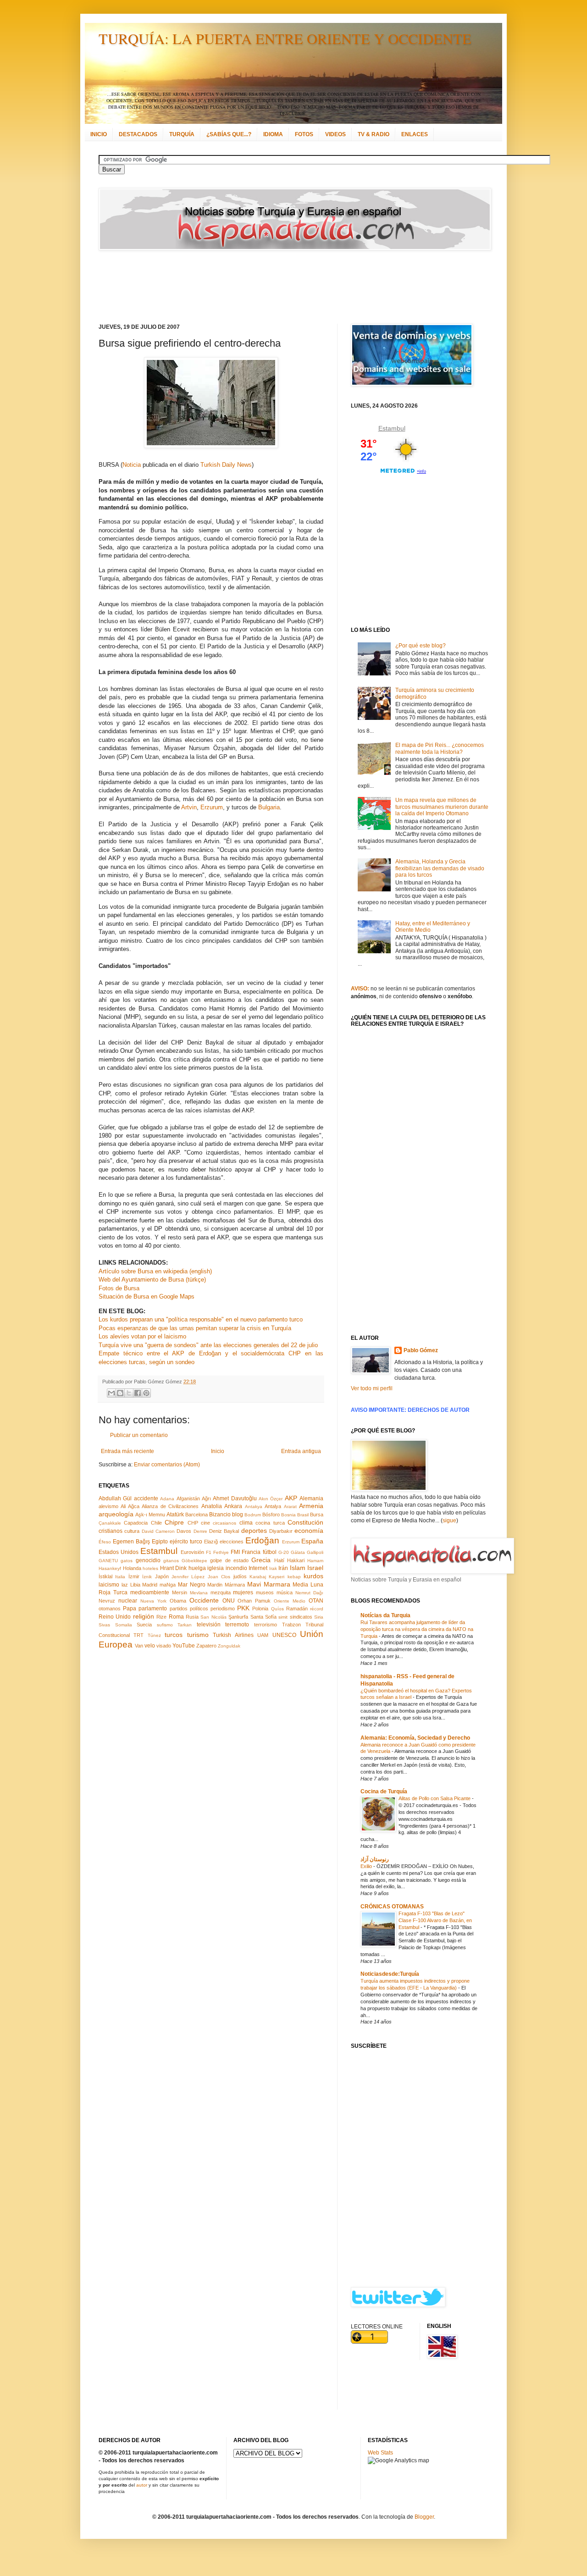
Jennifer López (188, 1577)
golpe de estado (229, 1560)
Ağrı (206, 1498)
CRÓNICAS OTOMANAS (392, 1907)
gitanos (171, 1561)
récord (317, 1609)
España (312, 1541)
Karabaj (258, 1577)
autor (142, 2485)
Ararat (290, 1506)
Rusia (192, 1617)
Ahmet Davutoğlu (235, 1498)
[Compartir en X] (129, 1393)
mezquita (221, 1592)
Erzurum (212, 807)
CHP (193, 1523)
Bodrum (253, 1515)
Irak (273, 1568)
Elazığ (211, 1542)
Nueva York (153, 1601)
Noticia (132, 465)
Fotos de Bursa (119, 1288)
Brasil (303, 1515)
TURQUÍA (182, 134)
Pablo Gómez (421, 1350)
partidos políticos (189, 1609)
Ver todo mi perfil (372, 1388)
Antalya (273, 1506)
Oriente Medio (290, 1601)
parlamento (153, 1609)
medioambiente (150, 1592)
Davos (184, 1531)
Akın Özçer (271, 1499)
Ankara (233, 1506)
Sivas (104, 1625)
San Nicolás (213, 1617)
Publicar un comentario (139, 1435)
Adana (167, 1499)
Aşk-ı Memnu (150, 1515)
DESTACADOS (138, 134)
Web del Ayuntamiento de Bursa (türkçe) (152, 1280)
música (285, 1592)
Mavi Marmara (269, 1584)
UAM (263, 1635)
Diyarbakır (281, 1531)
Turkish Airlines (233, 1635)
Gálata (298, 1552)
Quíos (277, 1609)
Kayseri (277, 1577)
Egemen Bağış (131, 1542)
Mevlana (199, 1593)
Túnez (154, 1635)
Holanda (132, 1568)
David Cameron (158, 1531)
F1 (209, 1552)
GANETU (108, 1561)
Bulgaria (269, 807)
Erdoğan (262, 1540)
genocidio (148, 1560)
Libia (135, 1585)
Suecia (144, 1625)
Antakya (254, 1506)
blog (238, 1515)
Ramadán (297, 1609)
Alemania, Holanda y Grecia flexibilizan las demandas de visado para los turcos (440, 868)
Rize (161, 1617)
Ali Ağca (130, 1506)
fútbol (270, 1552)
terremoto (237, 1625)
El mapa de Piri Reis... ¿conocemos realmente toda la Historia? (440, 748)
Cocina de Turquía (384, 1791)
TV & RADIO (374, 134)
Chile (156, 1523)
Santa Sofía (263, 1617)
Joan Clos (219, 1577)
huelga (197, 1568)
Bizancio (220, 1515)
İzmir (134, 1576)
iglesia (216, 1568)
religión (144, 1616)
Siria (319, 1617)
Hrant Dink (174, 1568)
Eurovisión (192, 1552)
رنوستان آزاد (375, 1859)
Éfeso (105, 1542)
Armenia (311, 1506)
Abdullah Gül (115, 1498)
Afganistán (188, 1498)
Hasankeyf (110, 1568)
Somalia (124, 1625)
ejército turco (186, 1542)
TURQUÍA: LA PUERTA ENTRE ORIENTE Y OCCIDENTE (285, 38)
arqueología (116, 1514)
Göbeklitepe (194, 1561)
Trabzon (291, 1625)
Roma (176, 1617)
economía (309, 1531)
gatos (127, 1561)
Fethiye (221, 1552)
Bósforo (271, 1515)
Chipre (174, 1522)
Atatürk (175, 1515)
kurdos (313, 1576)
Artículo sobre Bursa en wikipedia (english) (155, 1271)
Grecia (261, 1560)
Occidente (204, 1600)
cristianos (111, 1531)
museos (265, 1592)
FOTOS (304, 134)
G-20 (284, 1552)
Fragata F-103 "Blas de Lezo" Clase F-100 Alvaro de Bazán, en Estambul (435, 1920)
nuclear (128, 1601)
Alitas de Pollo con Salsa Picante (435, 1798)
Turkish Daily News (226, 465)
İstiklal (105, 1576)
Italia (120, 1577)
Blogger (424, 2517)
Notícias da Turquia (385, 1615)
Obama (178, 1601)
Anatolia (212, 1506)
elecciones (232, 1542)
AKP (291, 1498)
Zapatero (206, 1646)
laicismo (109, 1585)
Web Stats (380, 2453)
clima (246, 1523)
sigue (449, 1520)
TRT (138, 1635)
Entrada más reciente (127, 1451)
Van (139, 1646)
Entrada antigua (301, 1451)
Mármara (235, 1585)
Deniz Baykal (224, 1531)
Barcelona (197, 1515)
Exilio (367, 1866)
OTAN (316, 1601)
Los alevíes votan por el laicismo (142, 1336)
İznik (147, 1577)
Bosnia (288, 1515)
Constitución (305, 1522)
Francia (251, 1552)
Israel (315, 1568)
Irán (283, 1568)
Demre (200, 1531)
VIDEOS (335, 134)
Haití (279, 1560)
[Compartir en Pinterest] (146, 1393)
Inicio (218, 1451)
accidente (146, 1498)
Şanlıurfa (238, 1617)
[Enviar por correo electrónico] (111, 1393)
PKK (243, 1608)
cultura (132, 1531)
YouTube (184, 1646)
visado (164, 1646)
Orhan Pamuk (254, 1601)
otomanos (110, 1609)
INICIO (99, 134)
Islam (298, 1568)
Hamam (315, 1561)
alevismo (108, 1506)
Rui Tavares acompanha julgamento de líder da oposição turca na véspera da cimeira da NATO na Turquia (417, 1629)
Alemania (311, 1498)
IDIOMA (273, 134)
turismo (198, 1635)
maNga (168, 1585)
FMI (235, 1552)
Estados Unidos (119, 1552)
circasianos (224, 1523)
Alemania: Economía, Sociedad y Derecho (415, 1738)
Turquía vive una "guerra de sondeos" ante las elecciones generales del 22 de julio (208, 1345)
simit (283, 1617)
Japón (162, 1576)
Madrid (150, 1585)
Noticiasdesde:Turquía (390, 1974)
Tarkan (185, 1625)
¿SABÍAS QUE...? (229, 134)
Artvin (189, 807)
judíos (240, 1576)
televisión (209, 1625)
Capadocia (136, 1523)
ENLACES (415, 134)
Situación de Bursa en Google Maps (147, 1296)
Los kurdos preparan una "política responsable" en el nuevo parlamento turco (201, 1319)
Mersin (180, 1592)
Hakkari (296, 1560)
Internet (258, 1568)
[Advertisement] (282, 287)
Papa (130, 1609)
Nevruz (107, 1601)
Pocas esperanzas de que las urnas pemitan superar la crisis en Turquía (195, 1328)
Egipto (160, 1542)
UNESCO (284, 1635)
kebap (294, 1577)
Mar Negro (192, 1585)
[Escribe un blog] (120, 1393)
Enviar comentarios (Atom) (167, 1465)
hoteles (150, 1568)
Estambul (159, 1551)
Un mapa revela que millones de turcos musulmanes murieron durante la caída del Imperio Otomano (442, 807)
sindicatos (301, 1617)
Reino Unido (115, 1617)
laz (125, 1585)
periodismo (223, 1609)
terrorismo (266, 1625)
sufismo (165, 1625)
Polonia (260, 1609)
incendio (236, 1568)
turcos (174, 1635)
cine (205, 1523)
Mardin (215, 1585)
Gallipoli (315, 1552)
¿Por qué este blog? (421, 646)
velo (150, 1646)
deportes (254, 1531)
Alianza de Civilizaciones (170, 1506)
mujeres (243, 1592)
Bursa (317, 1515)
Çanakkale (110, 1523)
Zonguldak (229, 1646)
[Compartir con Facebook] (138, 1393)
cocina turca (270, 1523)
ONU (229, 1601)
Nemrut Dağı (309, 1593)
